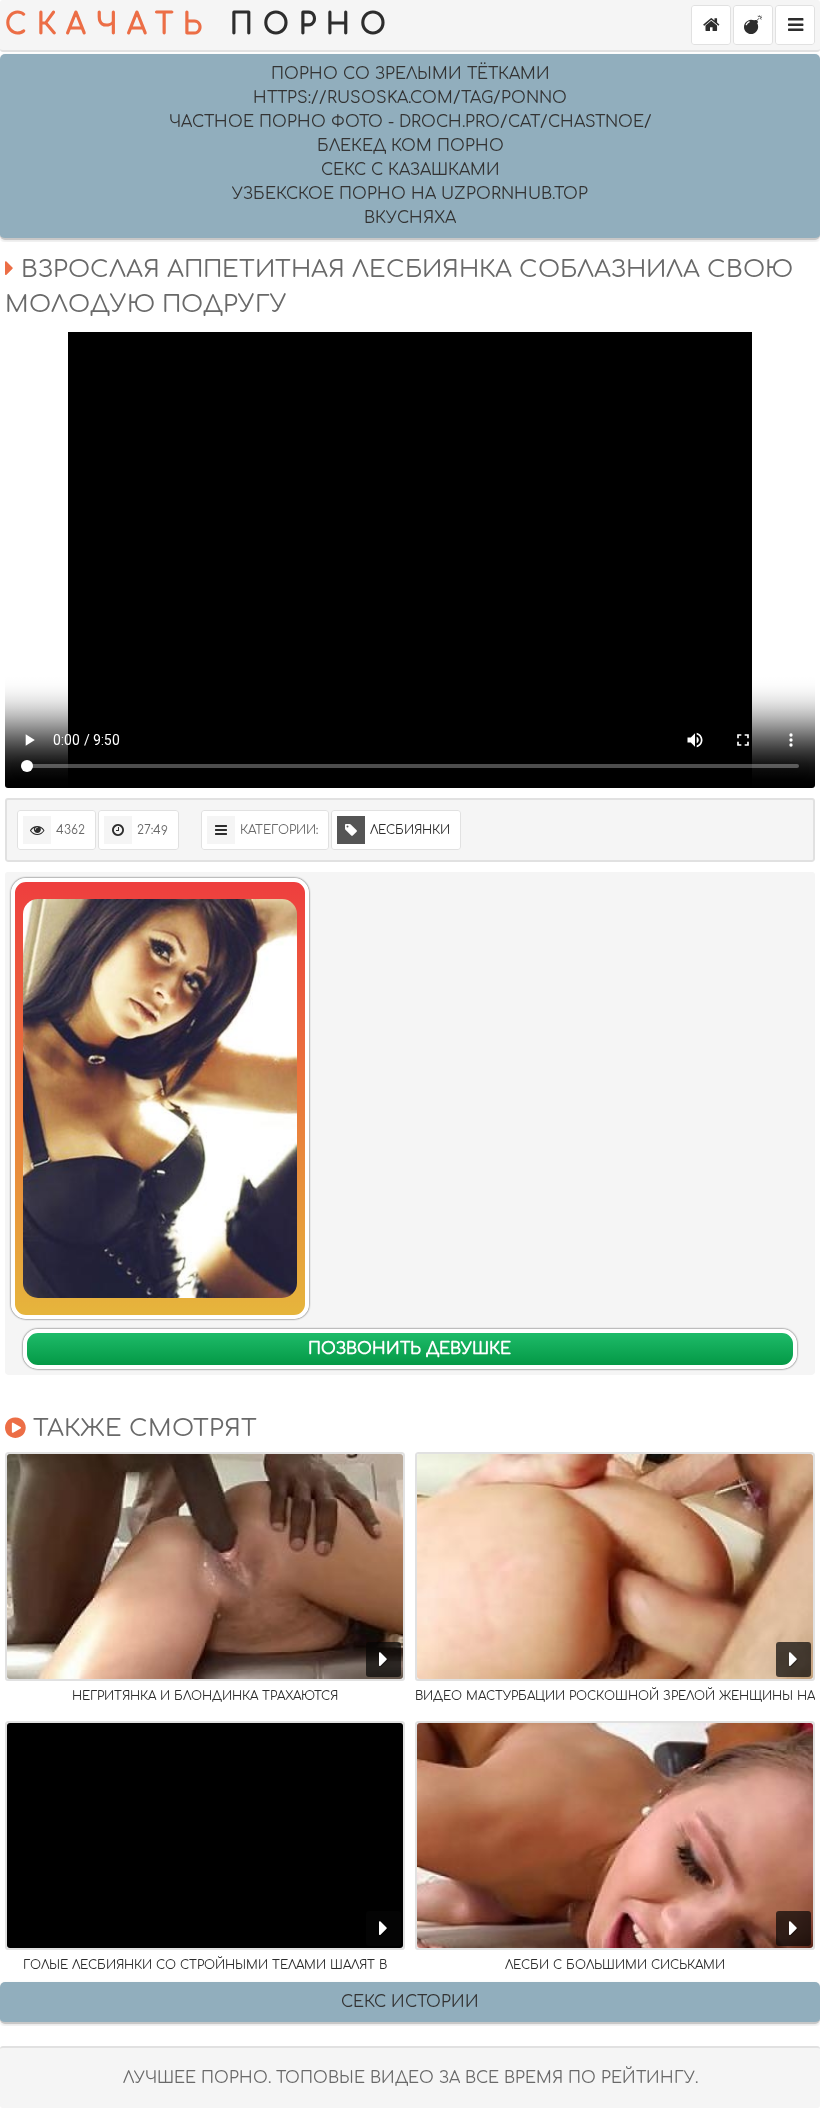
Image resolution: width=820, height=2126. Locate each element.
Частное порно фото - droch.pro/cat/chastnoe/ (410, 122)
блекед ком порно (410, 146)
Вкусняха (410, 218)
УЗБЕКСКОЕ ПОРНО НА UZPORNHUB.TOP (410, 194)
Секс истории (410, 2002)
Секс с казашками (410, 170)
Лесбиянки (410, 830)
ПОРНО (200, 25)
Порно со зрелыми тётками (410, 74)
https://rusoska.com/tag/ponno (410, 98)
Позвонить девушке (409, 1349)
